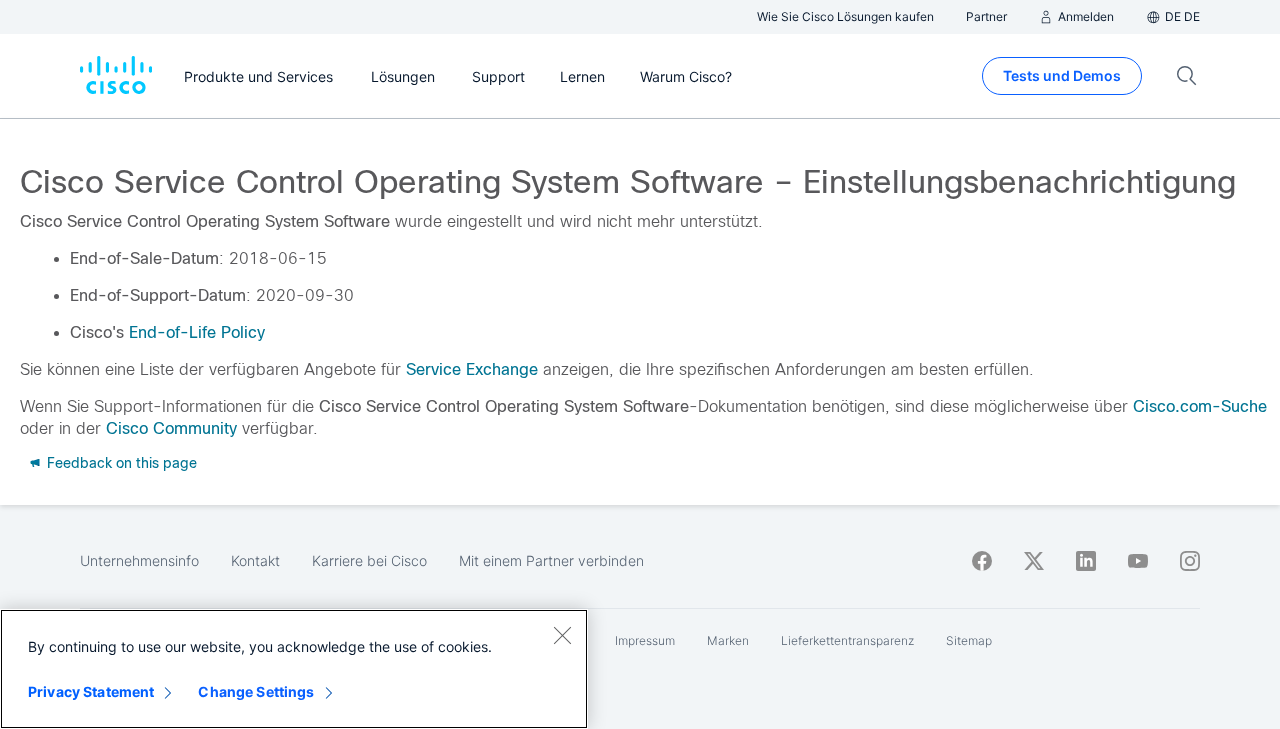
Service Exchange (472, 369)
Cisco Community (171, 428)
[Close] (562, 635)
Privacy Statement (91, 691)
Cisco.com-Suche (1200, 406)
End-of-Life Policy (197, 332)
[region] (294, 669)
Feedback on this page (120, 463)
